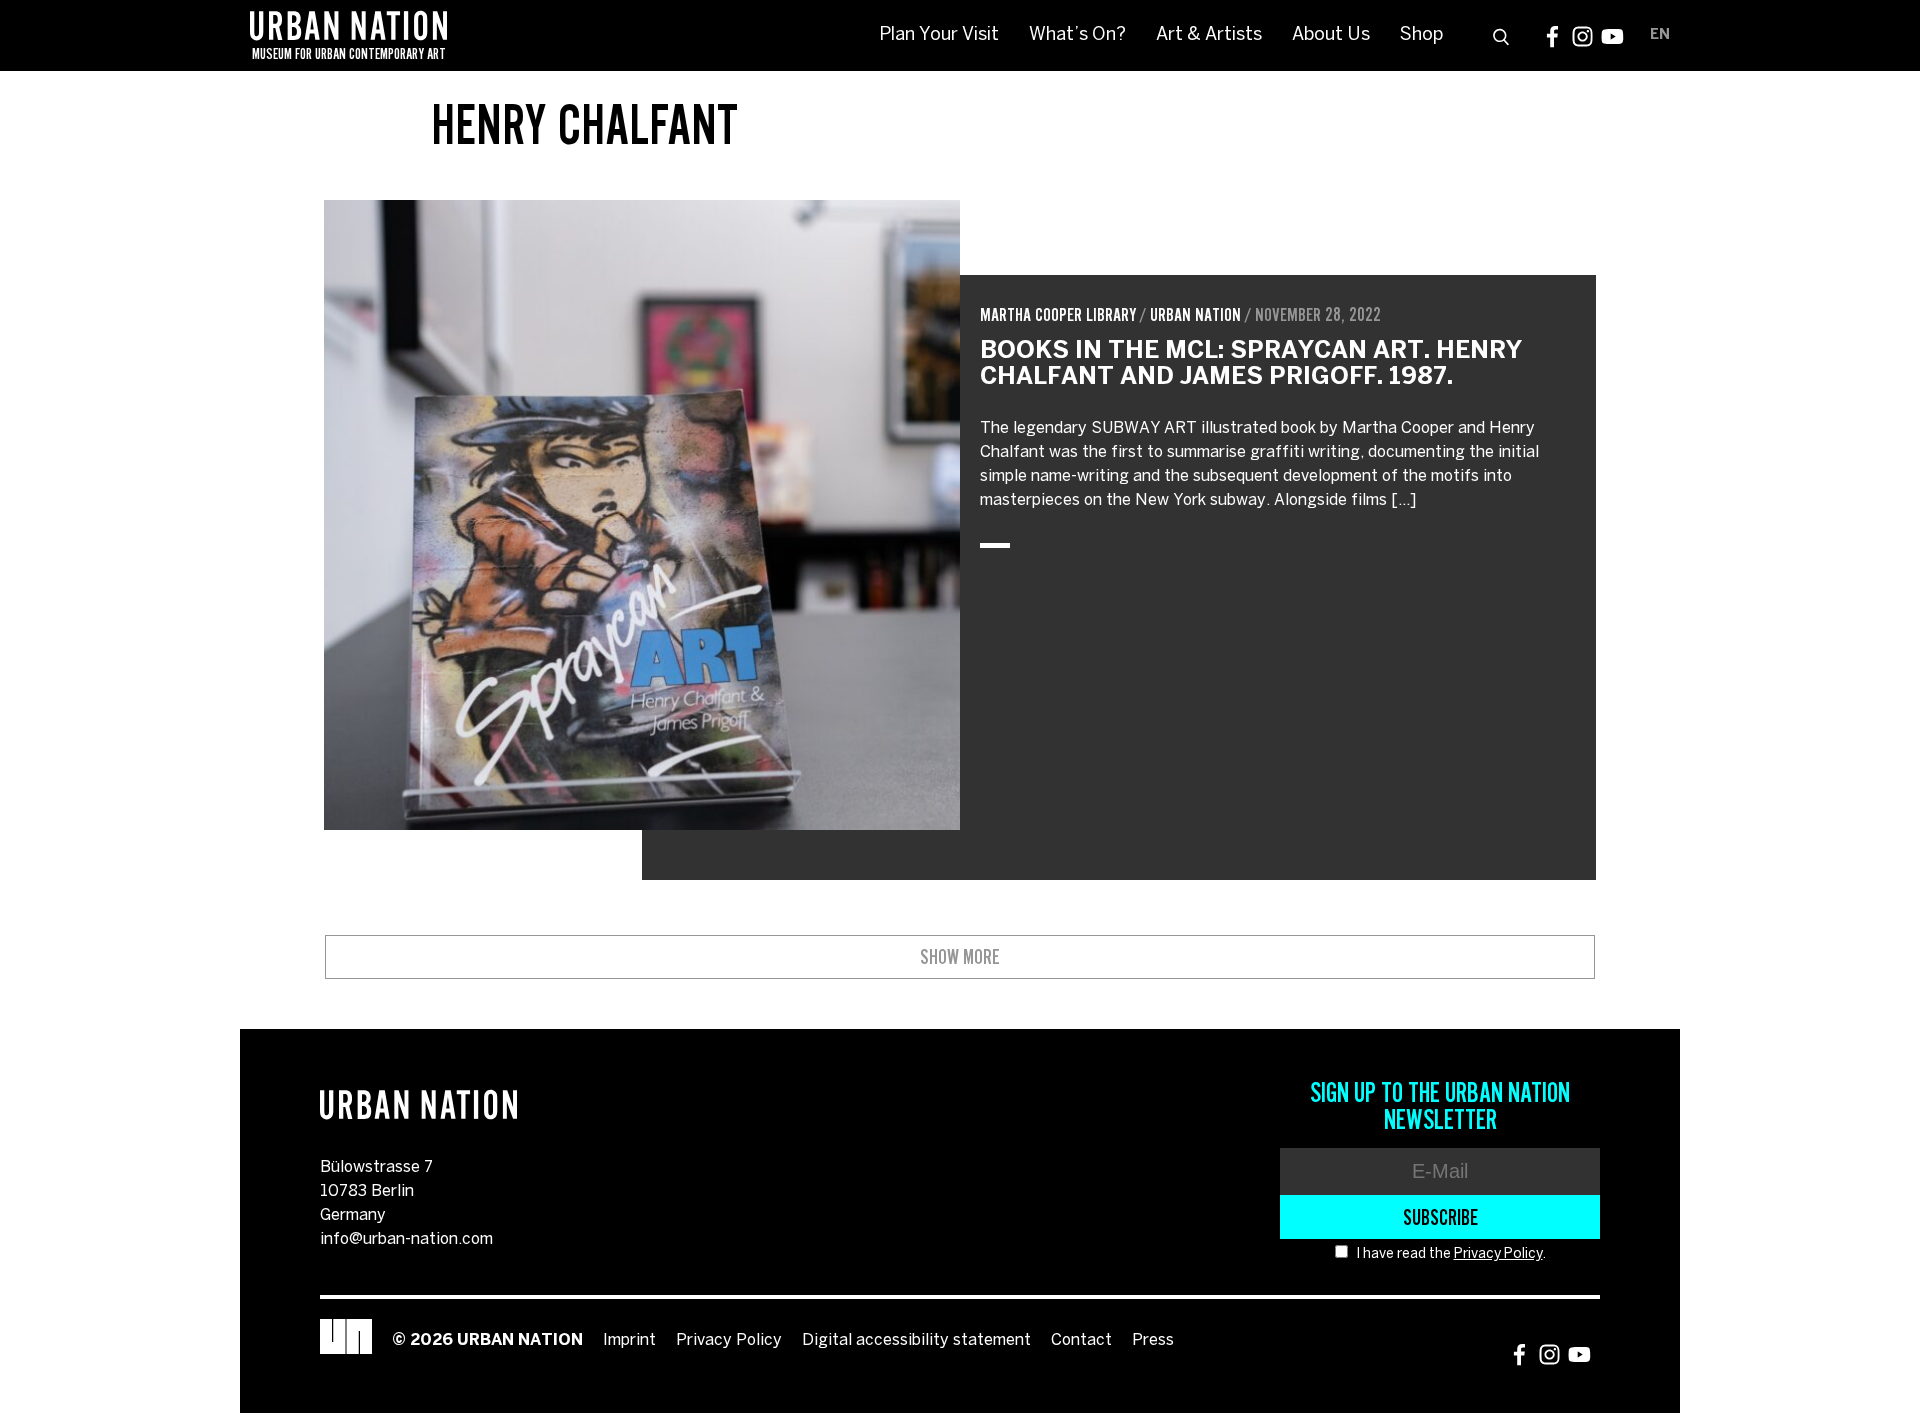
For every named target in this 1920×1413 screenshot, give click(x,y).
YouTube (1612, 36)
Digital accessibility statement (916, 1340)
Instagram (1582, 36)
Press (1153, 1340)
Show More (960, 957)
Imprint (629, 1340)
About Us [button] (1331, 35)
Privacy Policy (1498, 1254)
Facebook (1552, 36)
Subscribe (1440, 1217)
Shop (1421, 35)
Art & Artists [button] (1209, 35)
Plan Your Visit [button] (939, 35)
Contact (1081, 1340)
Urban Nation (1195, 315)
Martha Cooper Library (1058, 315)
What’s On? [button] (1077, 35)
